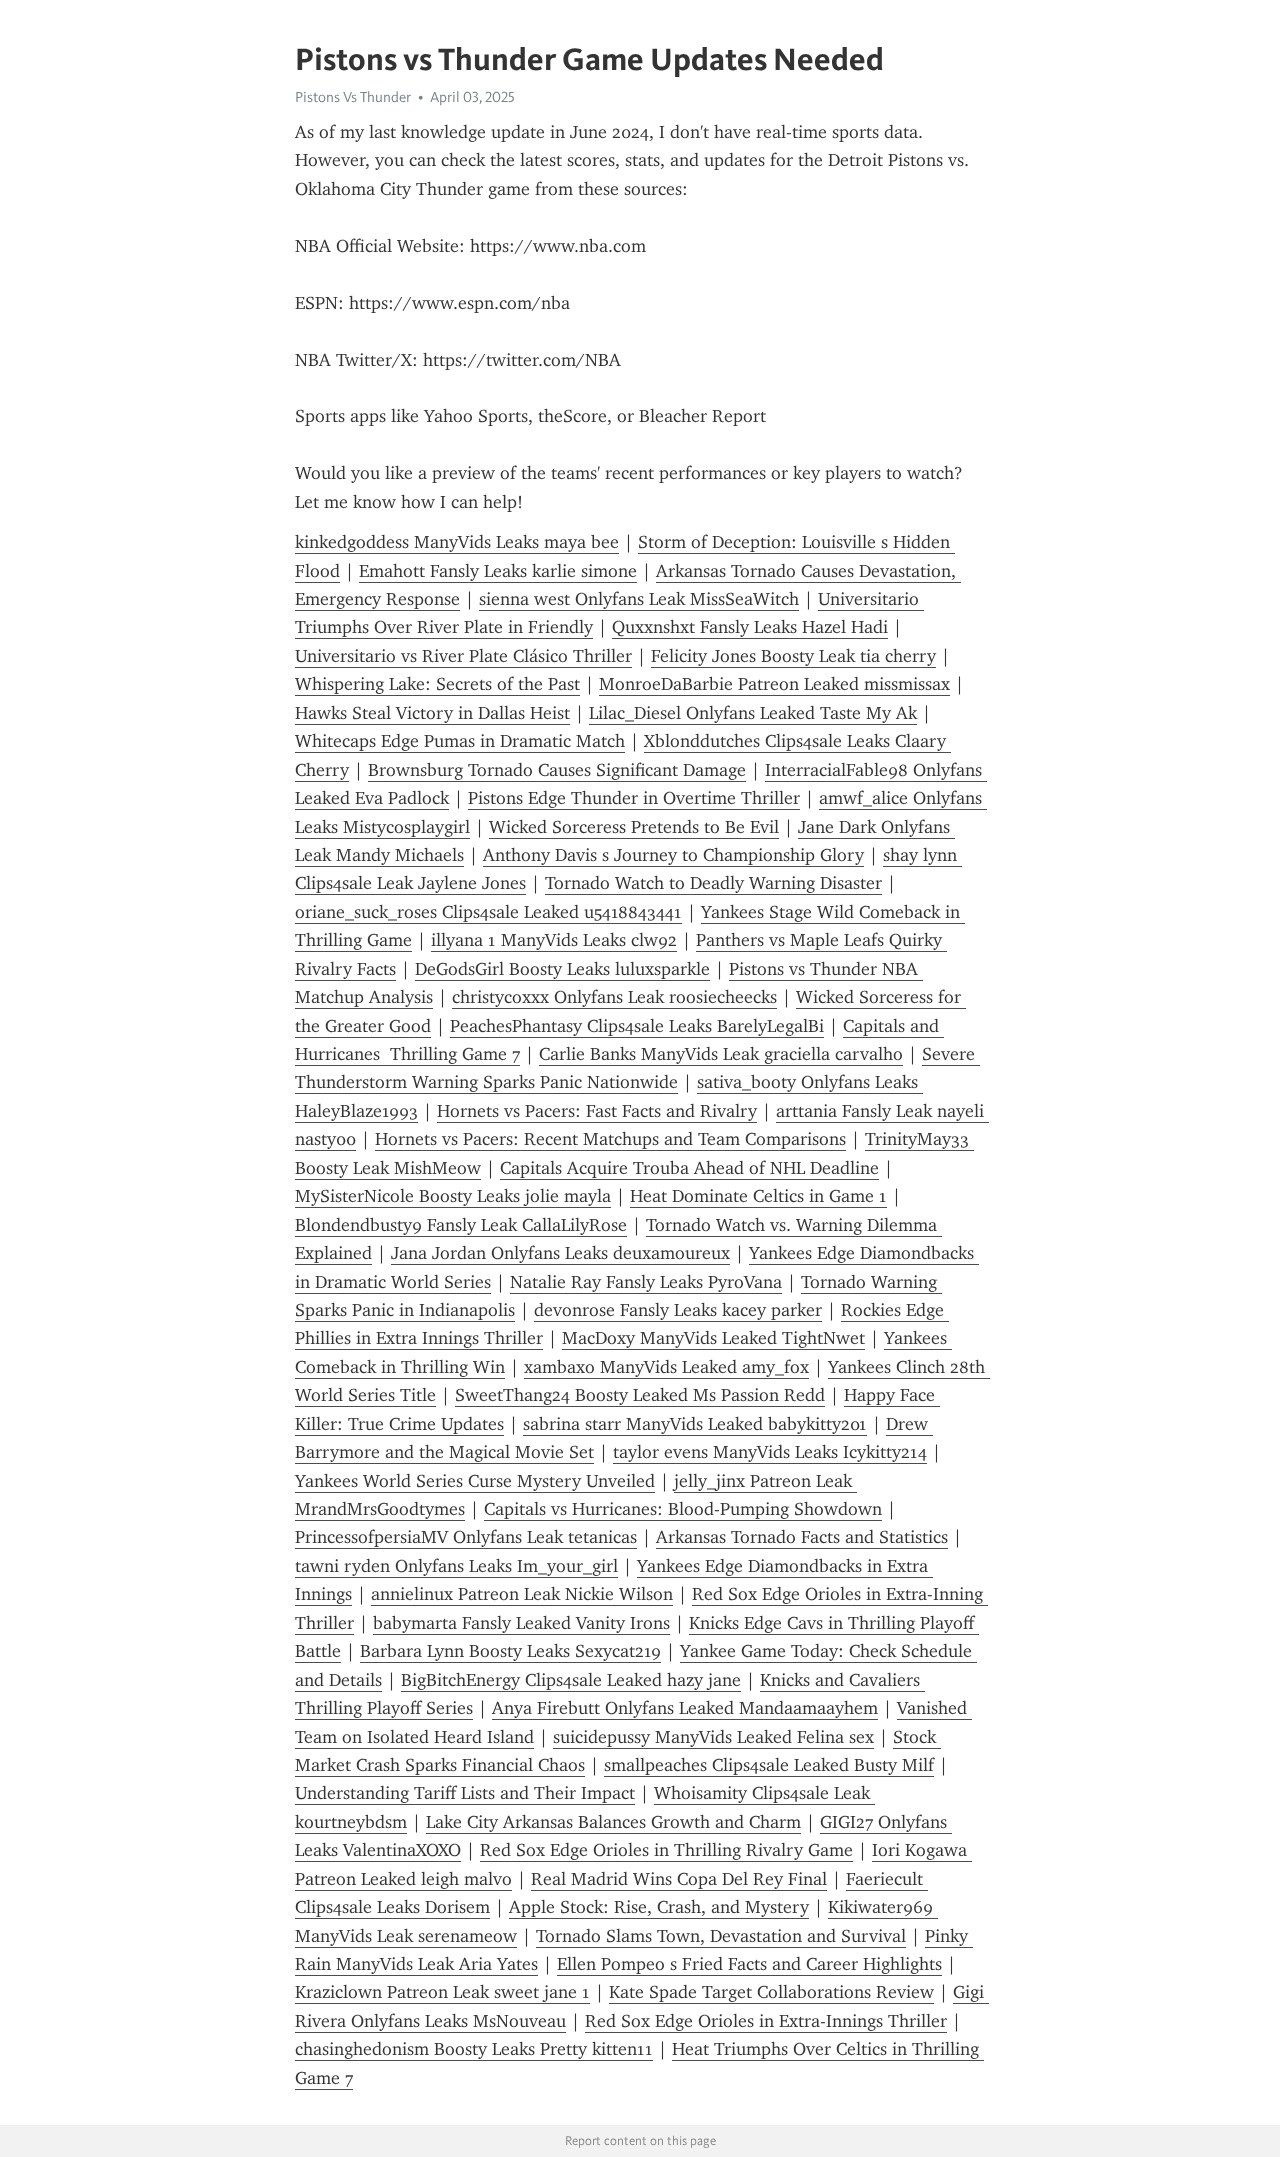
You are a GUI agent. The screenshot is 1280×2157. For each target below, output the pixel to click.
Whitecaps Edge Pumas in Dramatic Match (460, 741)
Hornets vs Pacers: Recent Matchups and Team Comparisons (610, 1139)
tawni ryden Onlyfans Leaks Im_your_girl (456, 1566)
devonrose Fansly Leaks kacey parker (678, 1310)
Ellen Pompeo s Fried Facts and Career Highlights (749, 1964)
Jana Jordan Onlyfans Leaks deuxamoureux (560, 1253)
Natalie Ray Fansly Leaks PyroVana (646, 1282)
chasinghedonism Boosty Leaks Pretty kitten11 (474, 2049)
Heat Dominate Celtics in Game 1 (758, 1196)
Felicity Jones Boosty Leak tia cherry (793, 656)
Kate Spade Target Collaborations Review (771, 1992)
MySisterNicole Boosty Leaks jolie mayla (453, 1196)
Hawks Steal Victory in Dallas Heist (432, 713)
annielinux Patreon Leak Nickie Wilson (522, 1594)
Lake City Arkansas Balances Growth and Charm (613, 1822)
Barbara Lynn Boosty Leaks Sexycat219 (510, 1651)
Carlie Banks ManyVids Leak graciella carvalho (721, 1054)
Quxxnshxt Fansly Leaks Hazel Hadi (750, 627)
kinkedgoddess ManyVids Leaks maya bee (457, 542)
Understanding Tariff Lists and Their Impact (465, 1793)
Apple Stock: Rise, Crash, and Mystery (659, 1907)
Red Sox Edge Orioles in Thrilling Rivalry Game (666, 1850)
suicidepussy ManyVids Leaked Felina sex (713, 1737)
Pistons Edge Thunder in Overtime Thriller (634, 798)
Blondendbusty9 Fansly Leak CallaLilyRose (461, 1225)
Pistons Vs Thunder (353, 97)
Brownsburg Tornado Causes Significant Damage (557, 770)
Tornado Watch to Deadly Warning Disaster (713, 883)
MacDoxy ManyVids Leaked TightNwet (713, 1338)
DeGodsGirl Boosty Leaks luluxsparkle (562, 969)
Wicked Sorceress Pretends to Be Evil (634, 827)
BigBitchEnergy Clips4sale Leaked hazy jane (571, 1680)
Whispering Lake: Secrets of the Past (437, 684)
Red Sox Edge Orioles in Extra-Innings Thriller (766, 2021)
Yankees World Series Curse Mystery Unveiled (475, 1481)
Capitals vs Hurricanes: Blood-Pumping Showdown (683, 1509)
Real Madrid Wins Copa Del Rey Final (679, 1879)
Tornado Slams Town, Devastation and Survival (721, 1936)
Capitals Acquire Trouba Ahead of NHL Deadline (689, 1168)
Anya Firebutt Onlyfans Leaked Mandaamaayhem (685, 1708)
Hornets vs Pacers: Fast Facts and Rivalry (597, 1111)
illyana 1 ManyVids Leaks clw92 (554, 940)
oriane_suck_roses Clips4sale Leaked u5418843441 (488, 912)
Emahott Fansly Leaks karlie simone (498, 571)
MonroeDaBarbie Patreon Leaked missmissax (774, 684)
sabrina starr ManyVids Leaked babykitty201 (695, 1424)
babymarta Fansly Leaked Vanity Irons (521, 1623)
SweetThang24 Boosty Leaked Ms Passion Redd (640, 1395)
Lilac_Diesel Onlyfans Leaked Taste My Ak (753, 713)
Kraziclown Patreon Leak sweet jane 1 (442, 1992)
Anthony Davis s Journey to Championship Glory (673, 855)
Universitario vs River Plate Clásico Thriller (463, 656)
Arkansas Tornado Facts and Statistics (802, 1537)
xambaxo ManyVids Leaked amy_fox (666, 1367)
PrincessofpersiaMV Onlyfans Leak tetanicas (466, 1537)
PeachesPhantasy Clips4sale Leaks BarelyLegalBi (637, 1026)
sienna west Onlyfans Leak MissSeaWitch (639, 599)
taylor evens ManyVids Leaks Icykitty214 (770, 1452)
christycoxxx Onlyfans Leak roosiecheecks (614, 997)
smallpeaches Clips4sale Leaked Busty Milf (769, 1765)
